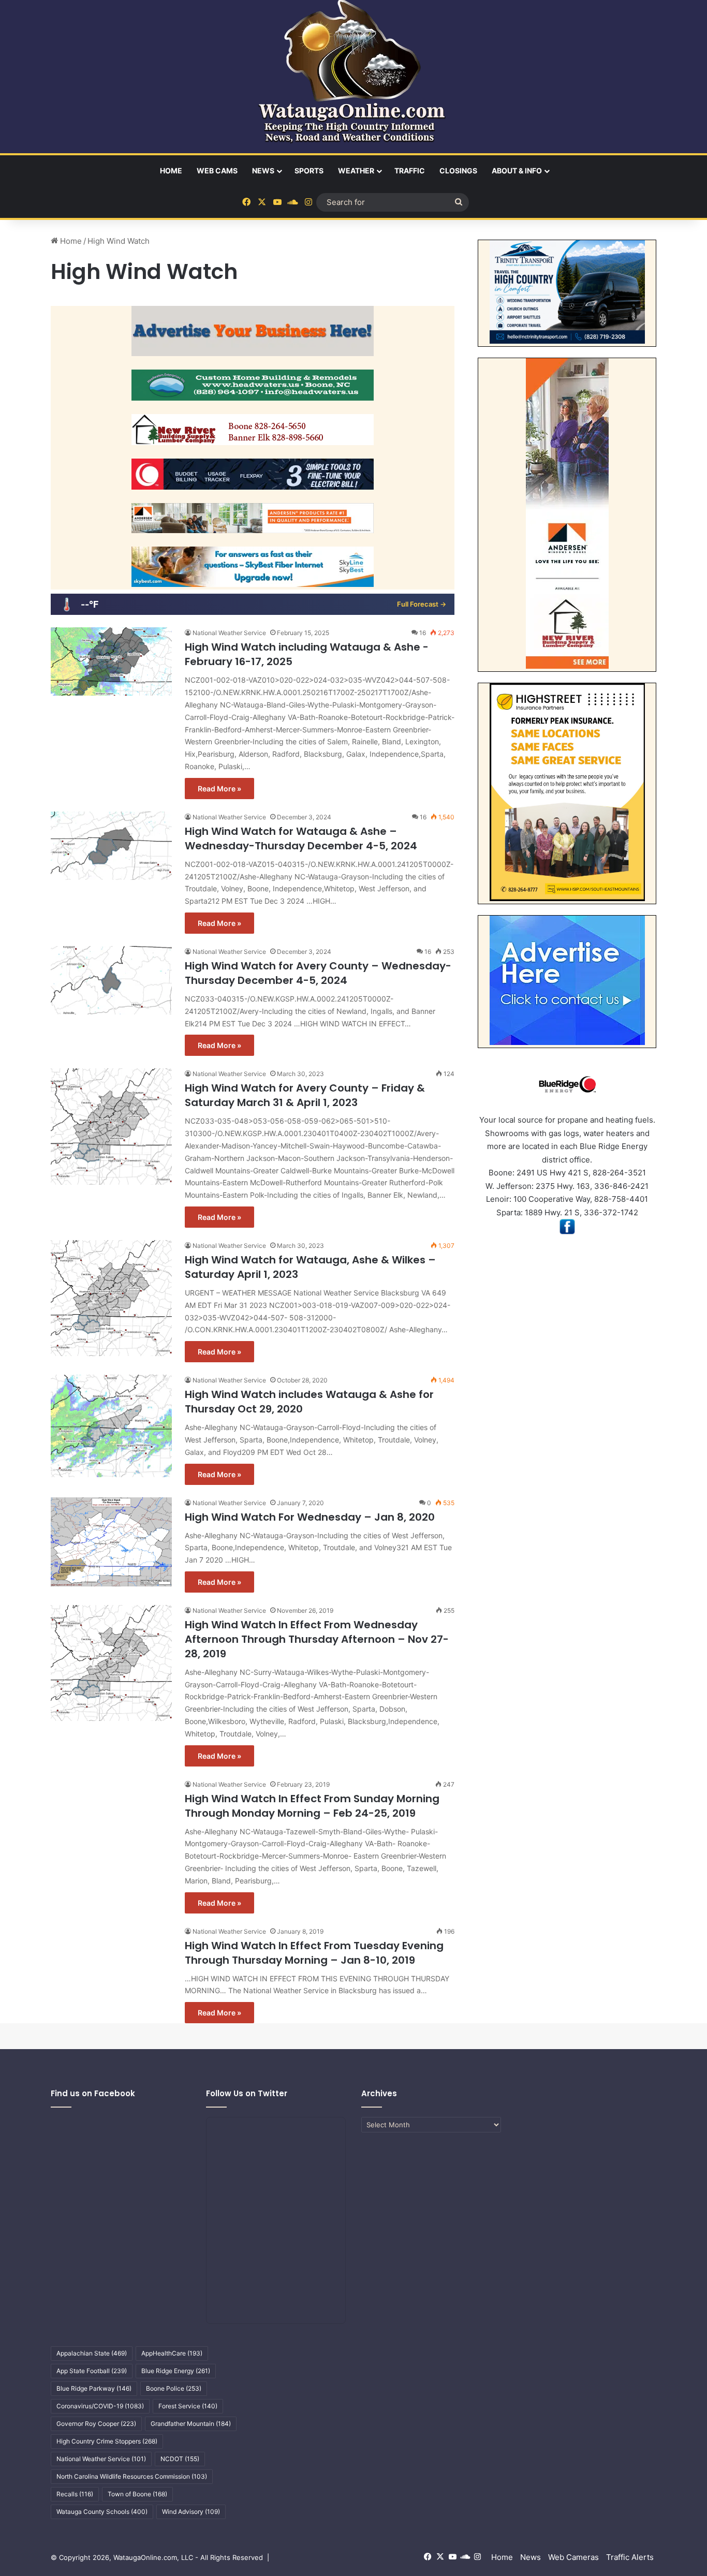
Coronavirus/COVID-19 (100, 2406)
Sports (309, 171)
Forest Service (188, 2406)
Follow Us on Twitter (247, 2093)
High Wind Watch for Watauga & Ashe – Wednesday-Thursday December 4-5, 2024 (301, 838)
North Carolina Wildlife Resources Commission (132, 2476)
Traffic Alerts (630, 2557)
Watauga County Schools (102, 2512)
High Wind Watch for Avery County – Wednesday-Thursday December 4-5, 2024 (318, 973)
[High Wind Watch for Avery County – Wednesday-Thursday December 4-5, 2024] (111, 980)
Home (171, 171)
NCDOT (180, 2459)
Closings (458, 171)
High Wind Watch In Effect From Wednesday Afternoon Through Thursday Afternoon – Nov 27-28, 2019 (317, 1639)
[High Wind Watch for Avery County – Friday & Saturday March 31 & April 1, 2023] (111, 1126)
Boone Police (174, 2388)
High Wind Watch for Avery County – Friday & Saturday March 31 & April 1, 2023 (305, 1095)
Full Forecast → (422, 604)
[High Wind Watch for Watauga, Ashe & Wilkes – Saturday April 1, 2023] (111, 1298)
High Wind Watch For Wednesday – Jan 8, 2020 (310, 1517)
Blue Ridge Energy (176, 2371)
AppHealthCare (172, 2353)
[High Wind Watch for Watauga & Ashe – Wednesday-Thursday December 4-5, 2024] (111, 846)
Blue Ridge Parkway (94, 2388)
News (263, 171)
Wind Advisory (191, 2512)
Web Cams (217, 171)
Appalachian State (92, 2353)
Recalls (75, 2494)
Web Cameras (573, 2557)
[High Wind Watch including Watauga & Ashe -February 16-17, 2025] (111, 661)
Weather (356, 171)
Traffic (410, 171)
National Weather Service (229, 633)
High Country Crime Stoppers (107, 2441)
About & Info (517, 171)
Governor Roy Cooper (96, 2424)
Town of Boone (137, 2494)
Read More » (219, 789)
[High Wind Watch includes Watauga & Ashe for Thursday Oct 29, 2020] (111, 1426)
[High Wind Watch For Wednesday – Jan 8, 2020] (111, 1542)
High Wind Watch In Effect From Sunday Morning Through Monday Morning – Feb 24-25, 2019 (312, 1806)
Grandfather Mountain (191, 2424)
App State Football (92, 2371)
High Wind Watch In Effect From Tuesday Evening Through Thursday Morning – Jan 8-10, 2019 (314, 1953)
